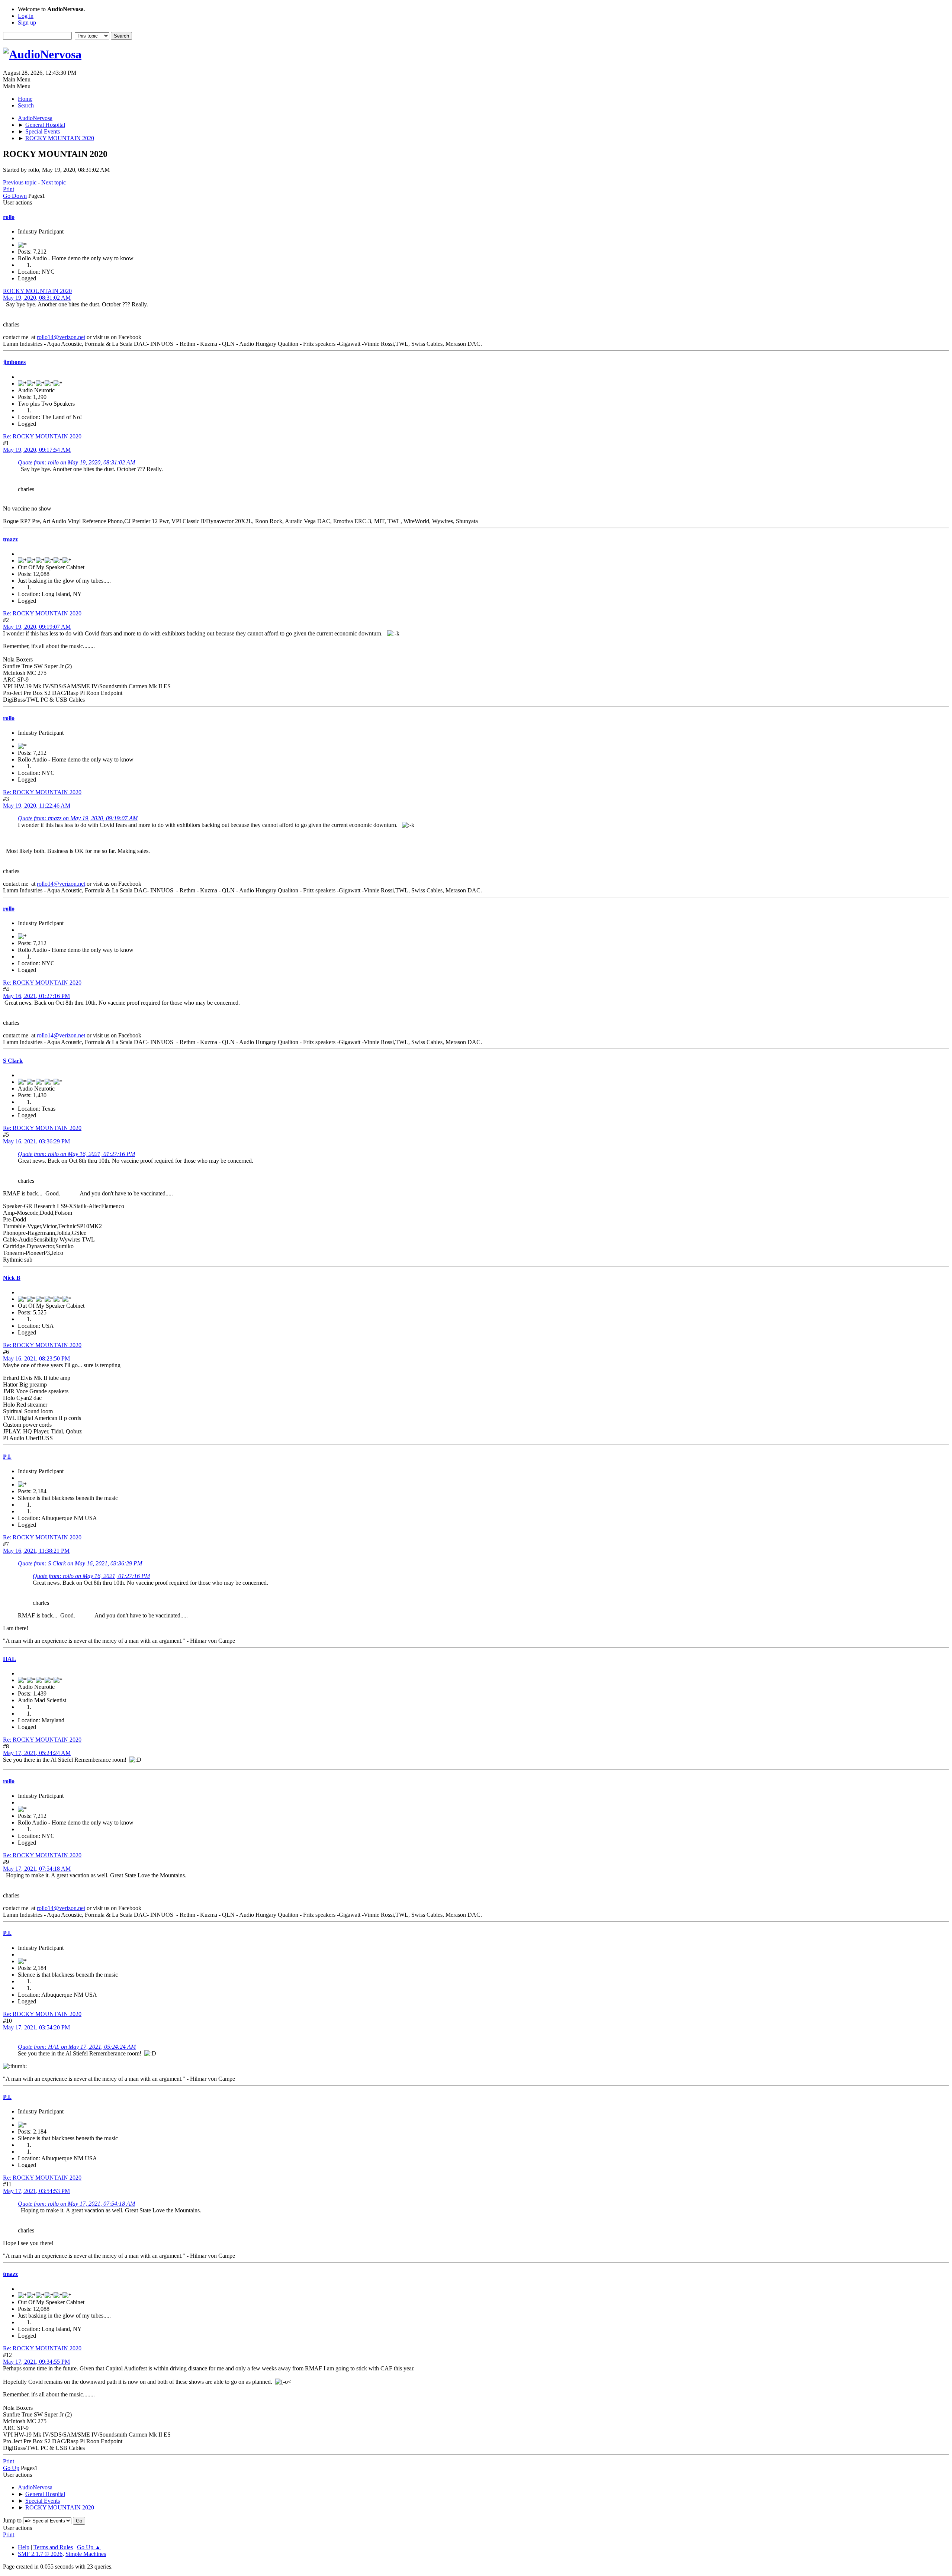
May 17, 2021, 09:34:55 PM (36, 2362)
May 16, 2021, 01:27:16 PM (36, 996)
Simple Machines (86, 2554)
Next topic (54, 182)
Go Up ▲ (89, 2547)
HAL (9, 1659)
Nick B (12, 1278)
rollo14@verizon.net (61, 337)
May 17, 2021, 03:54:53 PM (36, 2191)
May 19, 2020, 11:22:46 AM (37, 806)
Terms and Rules (53, 2547)
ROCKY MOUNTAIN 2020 (37, 291)
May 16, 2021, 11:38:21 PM (36, 1551)
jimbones (14, 362)
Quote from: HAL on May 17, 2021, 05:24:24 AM (77, 2047)
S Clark (13, 1061)
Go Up (11, 2468)
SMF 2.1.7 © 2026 (40, 2554)
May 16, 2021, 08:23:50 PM (36, 1358)
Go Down (15, 196)
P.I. (7, 1457)
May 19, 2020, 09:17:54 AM (37, 450)
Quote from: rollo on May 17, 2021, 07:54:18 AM (76, 2204)
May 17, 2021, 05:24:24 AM (37, 1753)
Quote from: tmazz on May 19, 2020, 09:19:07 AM (78, 818)
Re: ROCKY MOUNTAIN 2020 (42, 436)
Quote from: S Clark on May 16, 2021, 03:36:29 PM (80, 1563)
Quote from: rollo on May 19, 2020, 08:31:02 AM (76, 462)
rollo (9, 217)
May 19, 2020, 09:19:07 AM (37, 627)
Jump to (12, 2520)
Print (9, 189)
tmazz (10, 539)
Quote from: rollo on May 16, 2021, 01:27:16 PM (76, 1154)
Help (24, 2547)
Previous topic (20, 182)
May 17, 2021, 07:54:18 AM (37, 1869)
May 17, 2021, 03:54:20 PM (36, 2027)
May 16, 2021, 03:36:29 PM (36, 1141)
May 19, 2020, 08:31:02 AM (37, 298)
